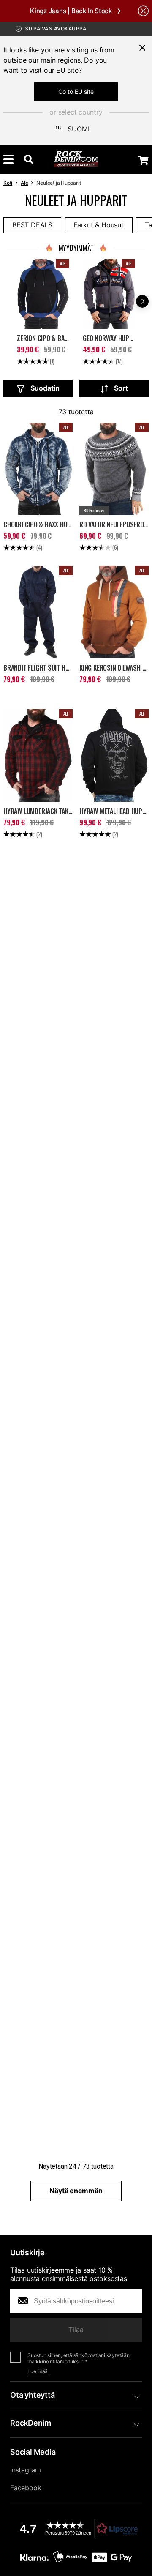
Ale (24, 183)
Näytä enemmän (76, 2191)
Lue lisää (38, 2371)
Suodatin (45, 388)
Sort (121, 388)
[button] (76, 2528)
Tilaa (76, 2330)
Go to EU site (76, 92)
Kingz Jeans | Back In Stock (71, 11)
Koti (8, 183)
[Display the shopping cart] (143, 160)
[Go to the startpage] (76, 159)
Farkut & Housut (99, 225)
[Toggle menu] (8, 159)
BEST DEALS (32, 225)
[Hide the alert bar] (143, 11)
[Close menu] (142, 48)
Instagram (26, 2470)
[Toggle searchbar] (29, 159)
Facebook (26, 2488)
